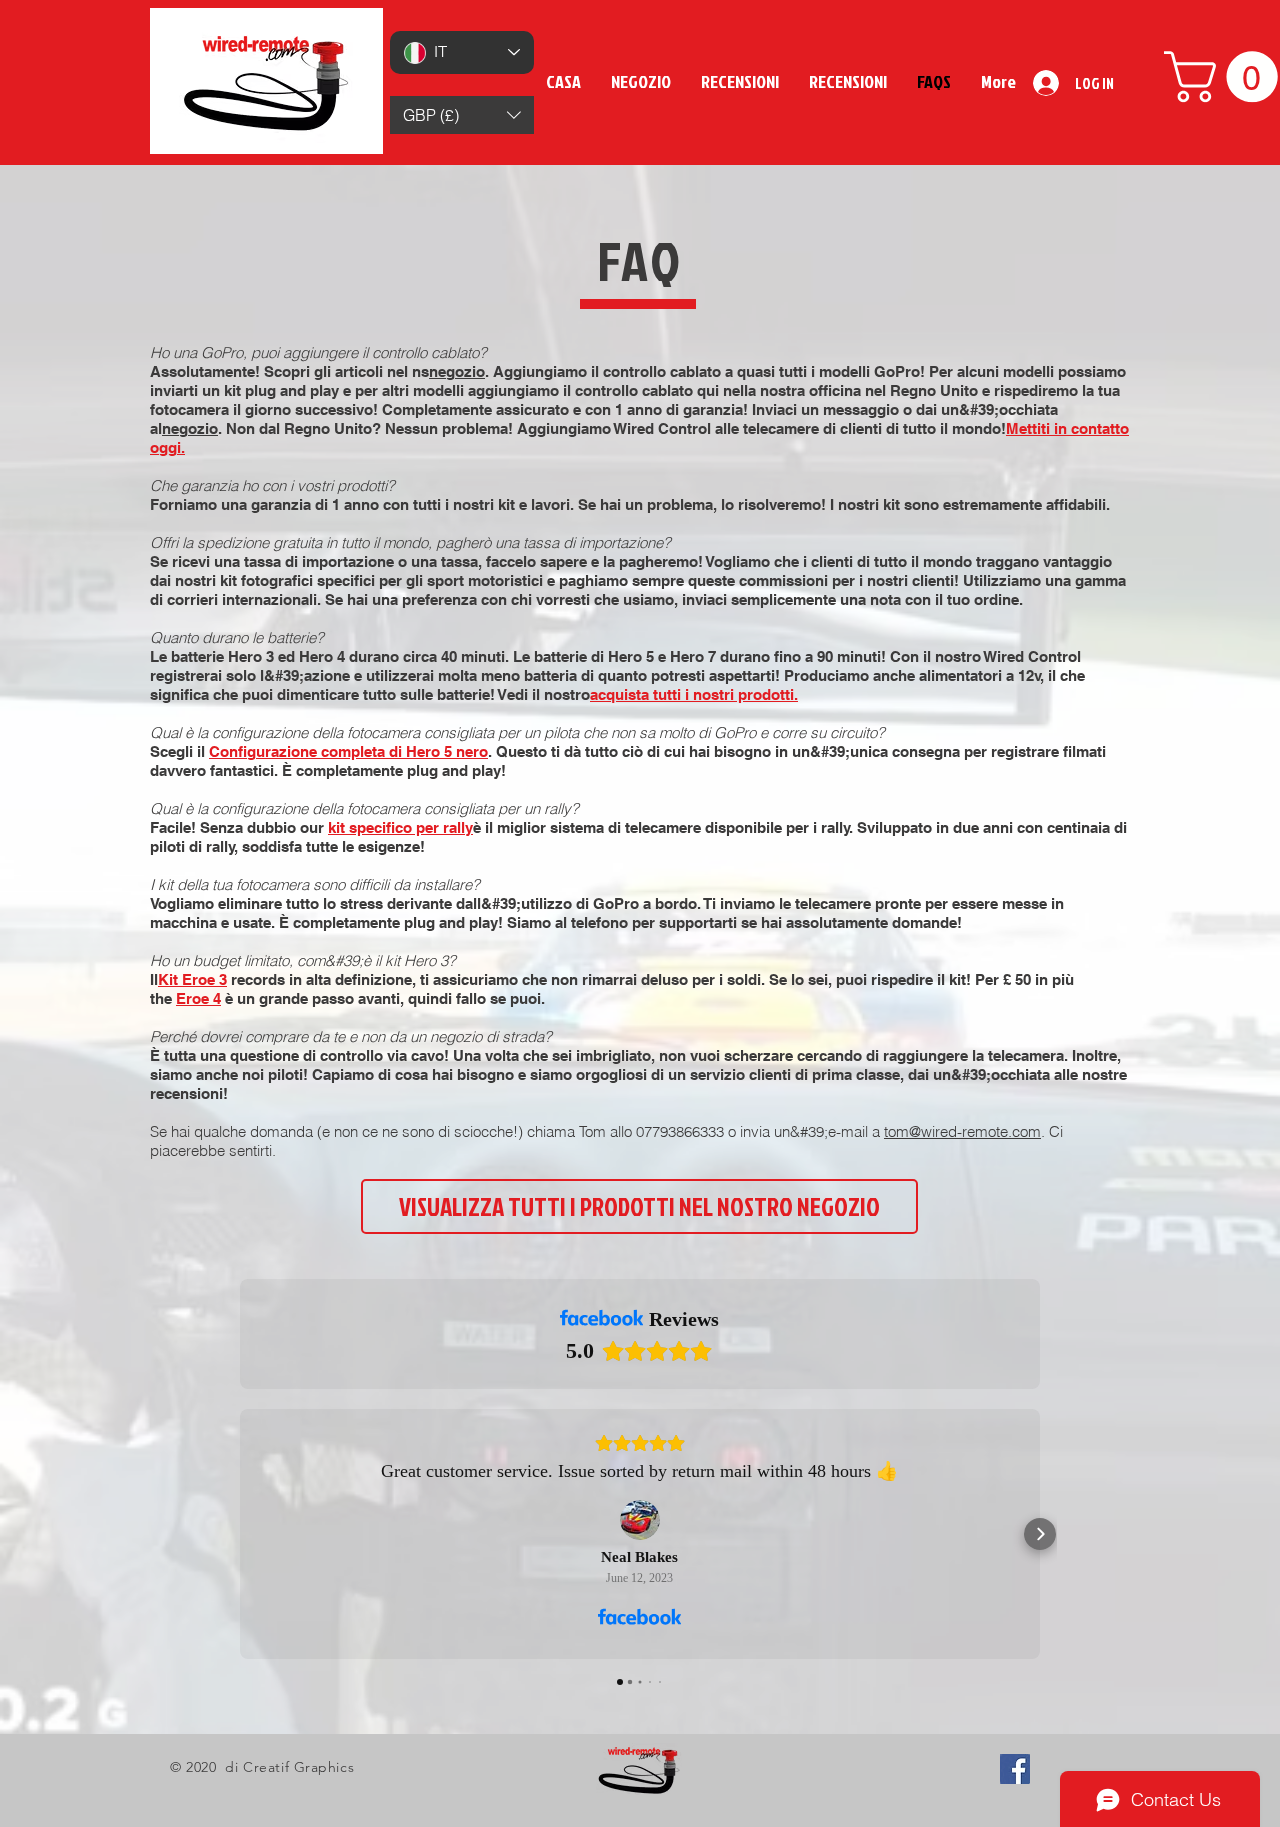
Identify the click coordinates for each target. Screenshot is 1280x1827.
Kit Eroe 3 (192, 979)
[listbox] (462, 115)
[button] (462, 115)
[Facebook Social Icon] (1015, 1769)
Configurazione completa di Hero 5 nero (348, 751)
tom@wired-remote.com (962, 1131)
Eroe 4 (198, 998)
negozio (457, 371)
